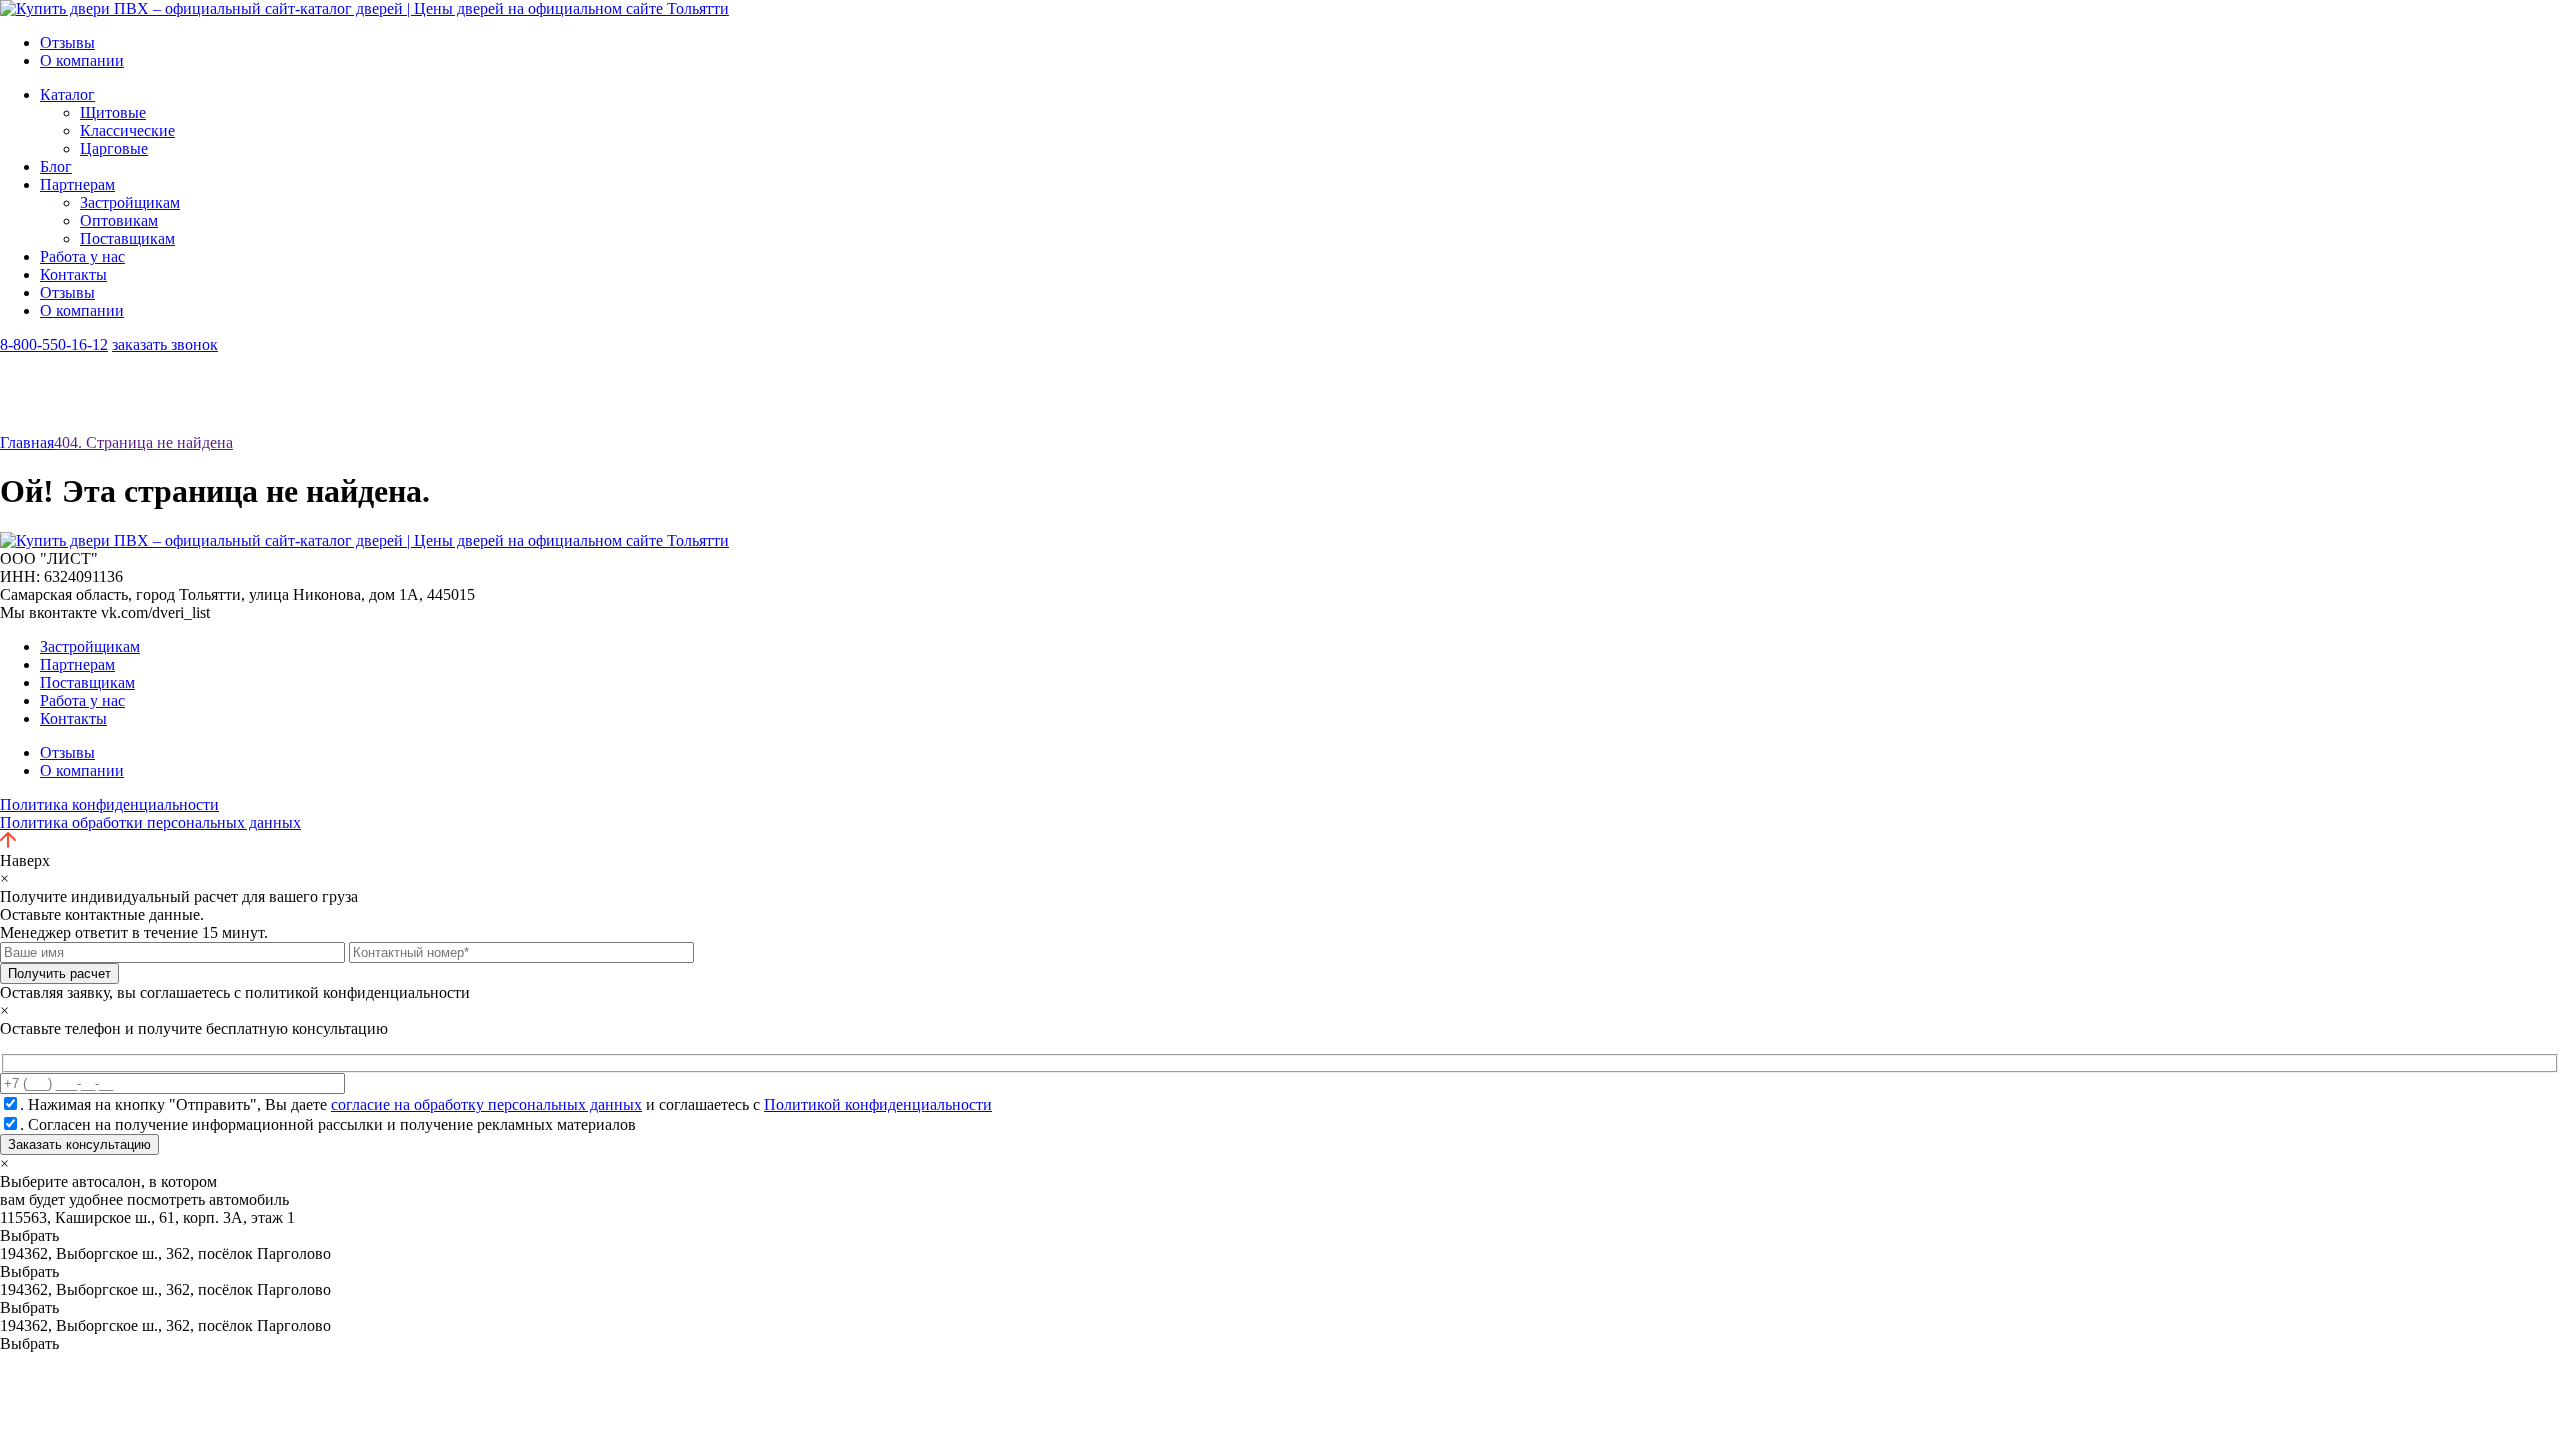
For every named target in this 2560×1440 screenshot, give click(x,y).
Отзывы (67, 42)
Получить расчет (59, 973)
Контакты (73, 274)
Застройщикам (130, 202)
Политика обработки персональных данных (150, 822)
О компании (82, 60)
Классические (127, 130)
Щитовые (113, 112)
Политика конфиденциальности (109, 804)
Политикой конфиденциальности (878, 1104)
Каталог (67, 94)
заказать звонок (165, 344)
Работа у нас (82, 256)
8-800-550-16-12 (54, 344)
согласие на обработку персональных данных (486, 1104)
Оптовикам (119, 220)
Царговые (114, 148)
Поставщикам (127, 238)
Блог (56, 166)
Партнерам (77, 184)
